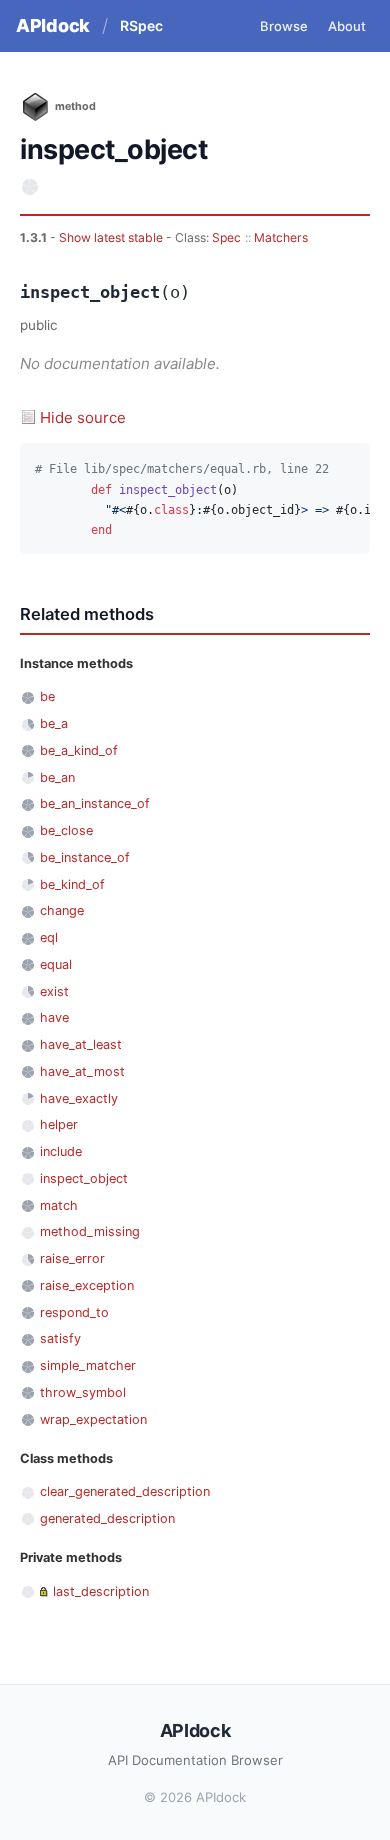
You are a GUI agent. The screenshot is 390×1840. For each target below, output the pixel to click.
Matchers (281, 237)
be (47, 696)
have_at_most (82, 1071)
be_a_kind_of (79, 750)
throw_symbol (83, 1392)
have (54, 1017)
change (62, 910)
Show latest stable (112, 237)
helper (59, 1124)
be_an (57, 777)
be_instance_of (85, 857)
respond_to (74, 1312)
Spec (226, 237)
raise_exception (87, 1285)
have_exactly (79, 1098)
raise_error (72, 1258)
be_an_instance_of (95, 803)
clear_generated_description (125, 1491)
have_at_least (81, 1044)
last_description (101, 1591)
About (347, 26)
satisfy (60, 1338)
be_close (66, 830)
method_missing (90, 1231)
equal (56, 964)
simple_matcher (88, 1365)
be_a (54, 723)
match (59, 1205)
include (61, 1151)
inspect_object (84, 1178)
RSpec (141, 25)
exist (54, 991)
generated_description (107, 1518)
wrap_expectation (93, 1419)
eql (49, 937)
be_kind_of (72, 884)
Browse (284, 26)
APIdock (53, 25)
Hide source (83, 417)
